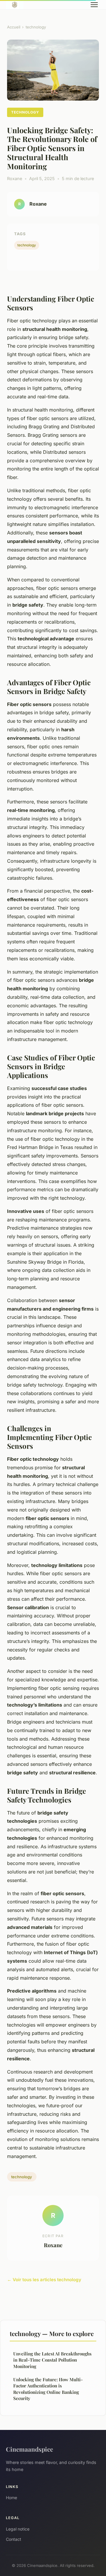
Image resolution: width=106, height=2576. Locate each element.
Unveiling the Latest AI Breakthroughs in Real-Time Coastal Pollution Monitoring (52, 2360)
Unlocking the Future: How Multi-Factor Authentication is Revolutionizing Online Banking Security (48, 2389)
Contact (14, 2539)
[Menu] (94, 5)
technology (36, 27)
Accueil (14, 27)
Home (11, 2498)
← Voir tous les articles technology (44, 2280)
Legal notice (18, 2529)
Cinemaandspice (29, 2449)
